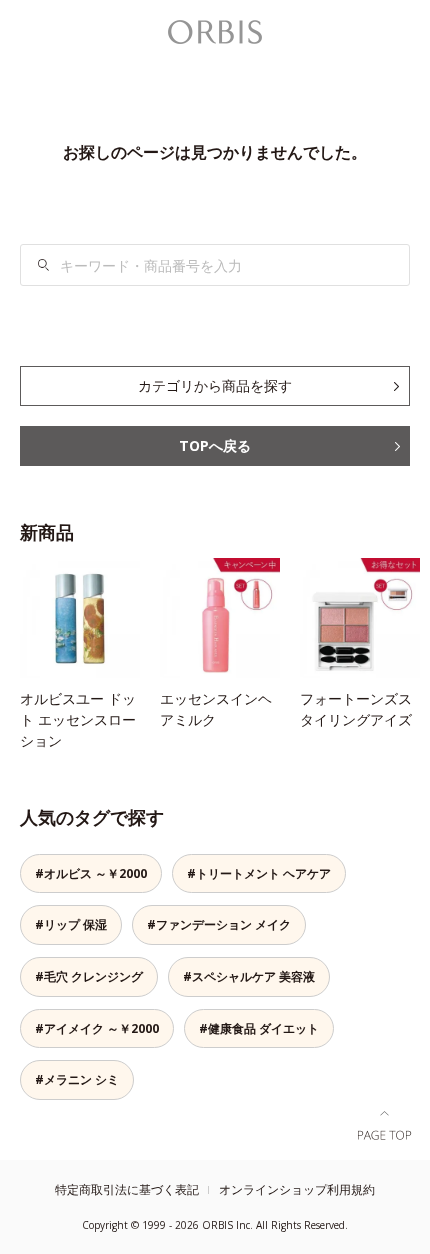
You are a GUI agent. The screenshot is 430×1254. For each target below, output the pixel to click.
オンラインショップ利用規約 (297, 1189)
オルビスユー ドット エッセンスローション (78, 719)
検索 (44, 265)
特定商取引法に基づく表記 (127, 1189)
